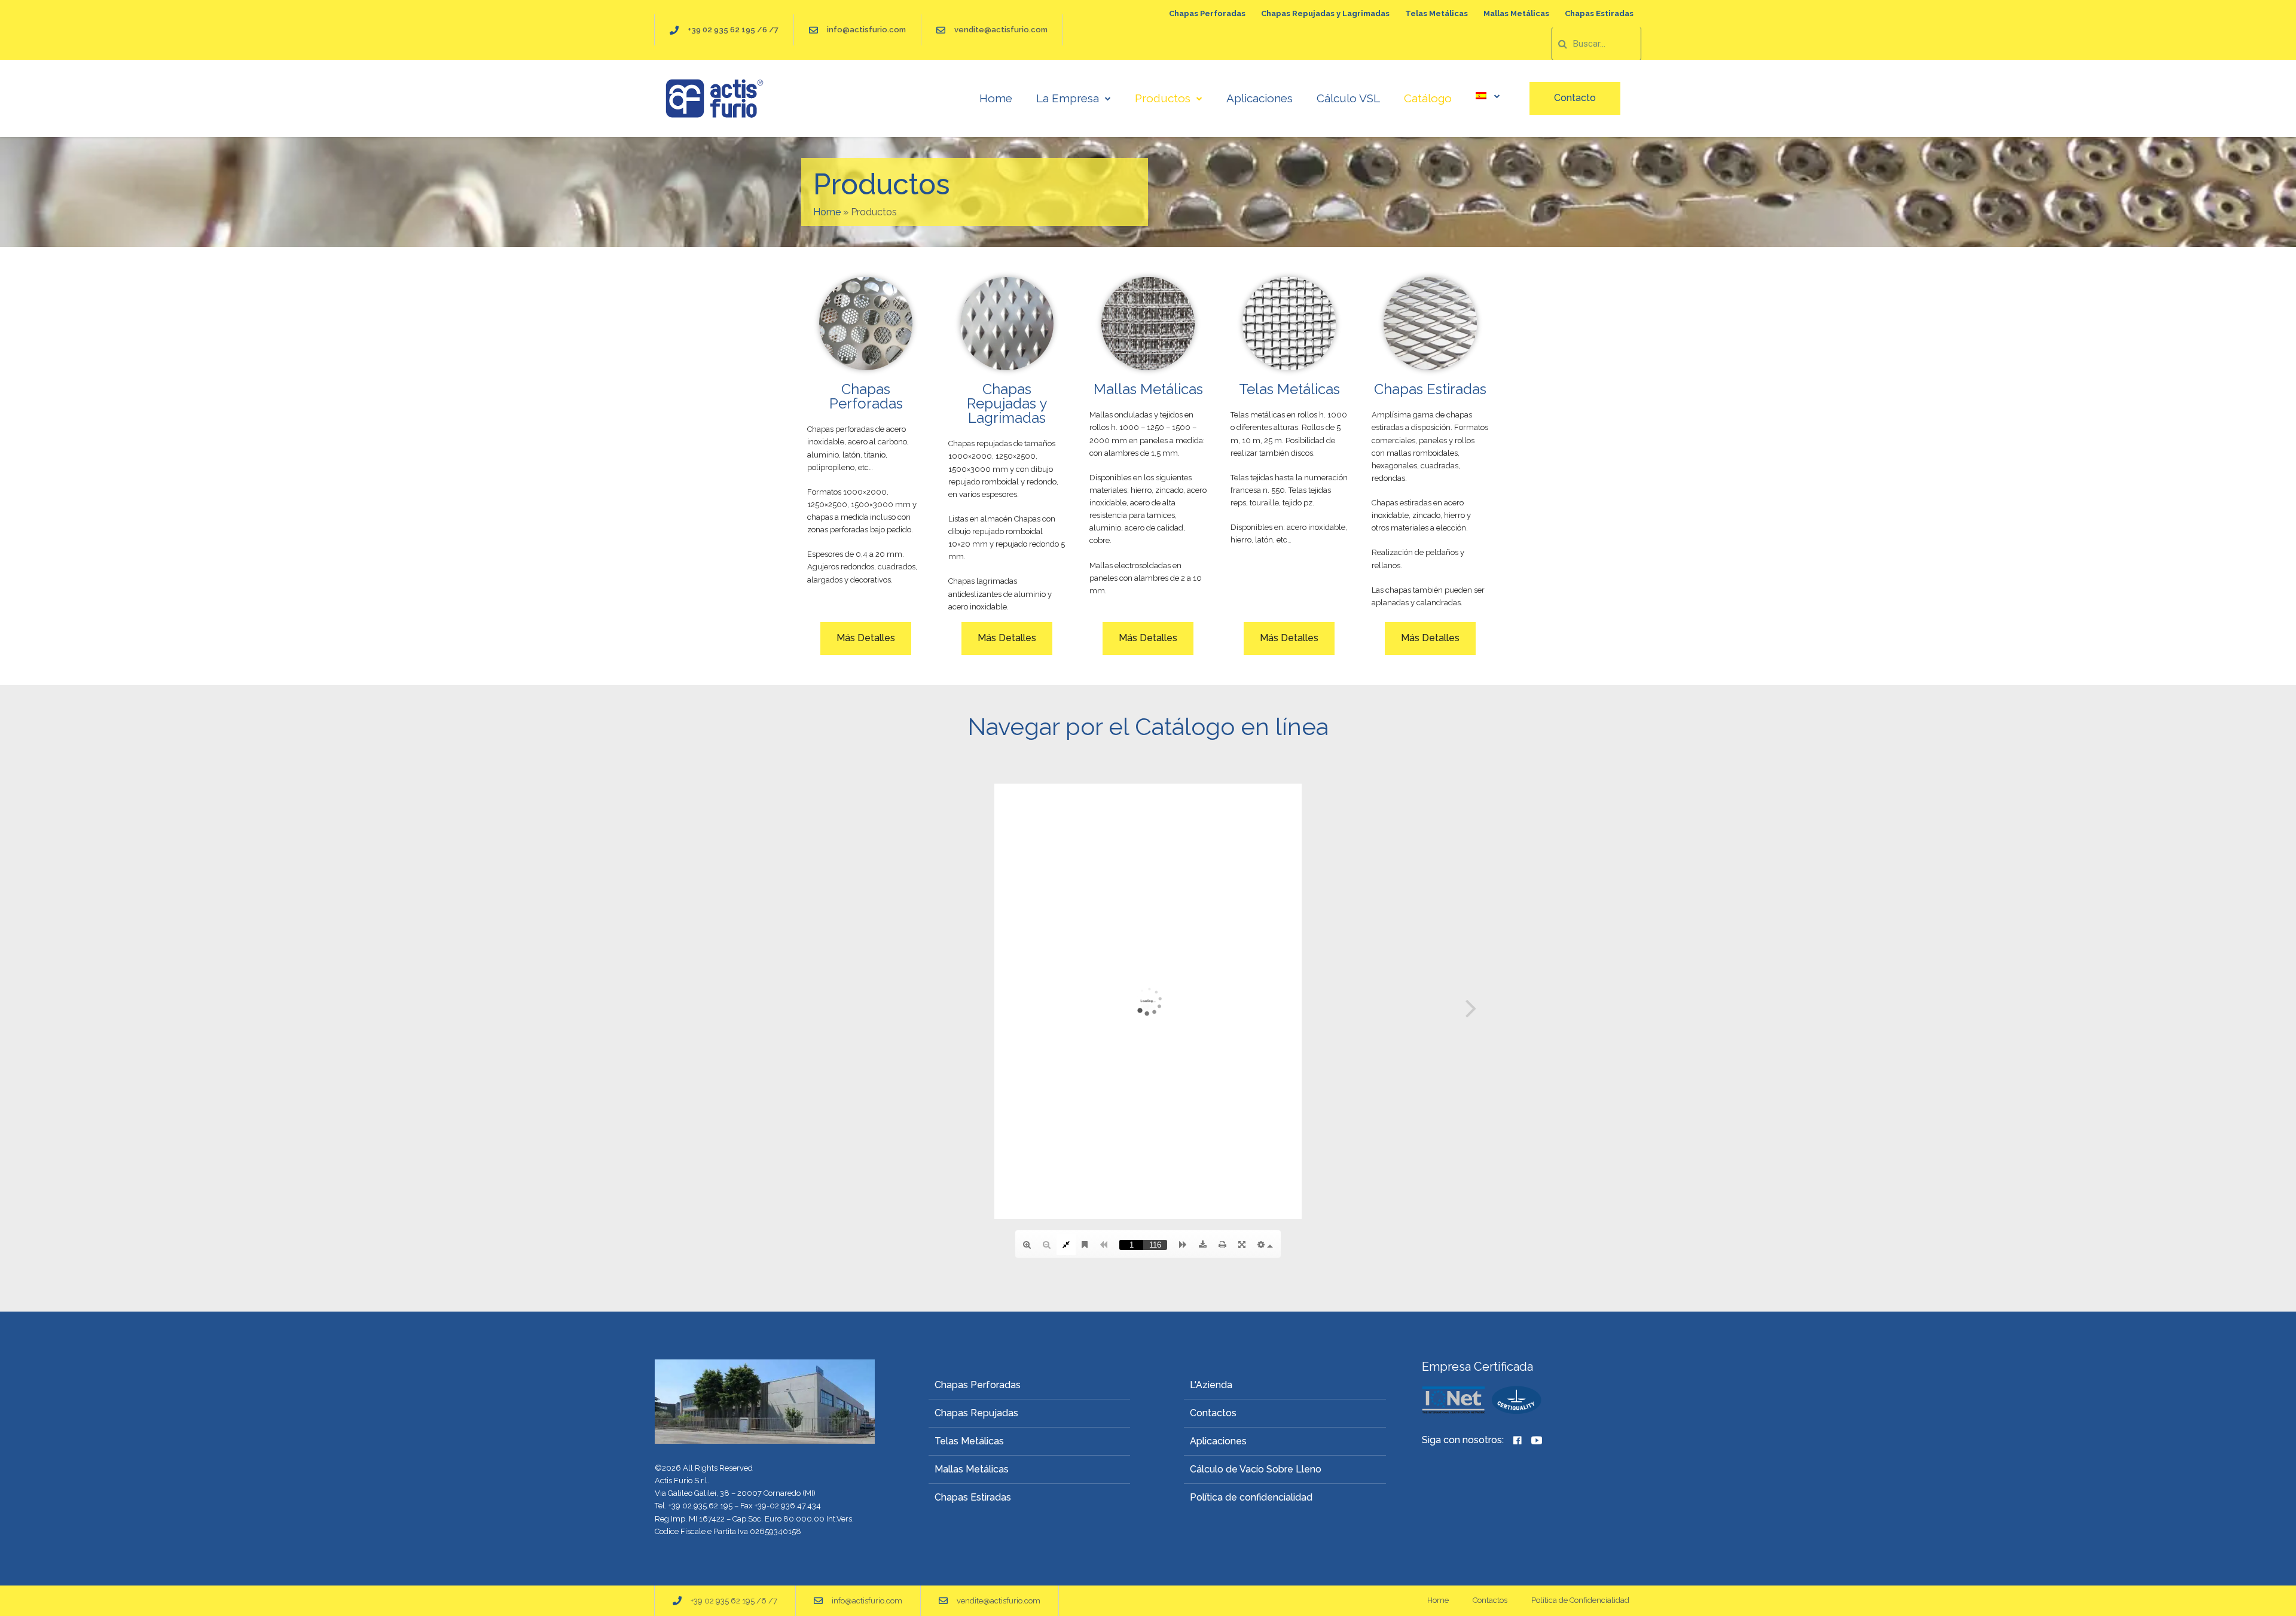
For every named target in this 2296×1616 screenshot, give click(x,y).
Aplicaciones (1260, 98)
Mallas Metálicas (1516, 13)
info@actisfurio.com (866, 30)
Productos (1163, 98)
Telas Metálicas (1436, 13)
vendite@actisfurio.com (1001, 30)
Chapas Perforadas (1207, 13)
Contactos (1213, 1413)
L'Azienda (1211, 1385)
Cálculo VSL (1348, 98)
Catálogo (1428, 98)
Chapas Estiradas (1599, 13)
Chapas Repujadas (976, 1413)
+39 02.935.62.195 (700, 1506)
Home (996, 98)
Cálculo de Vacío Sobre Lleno (1256, 1469)
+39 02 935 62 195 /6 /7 (733, 30)
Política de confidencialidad (1251, 1497)
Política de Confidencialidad (1580, 1600)
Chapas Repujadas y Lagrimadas (1325, 13)
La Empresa (1068, 98)
